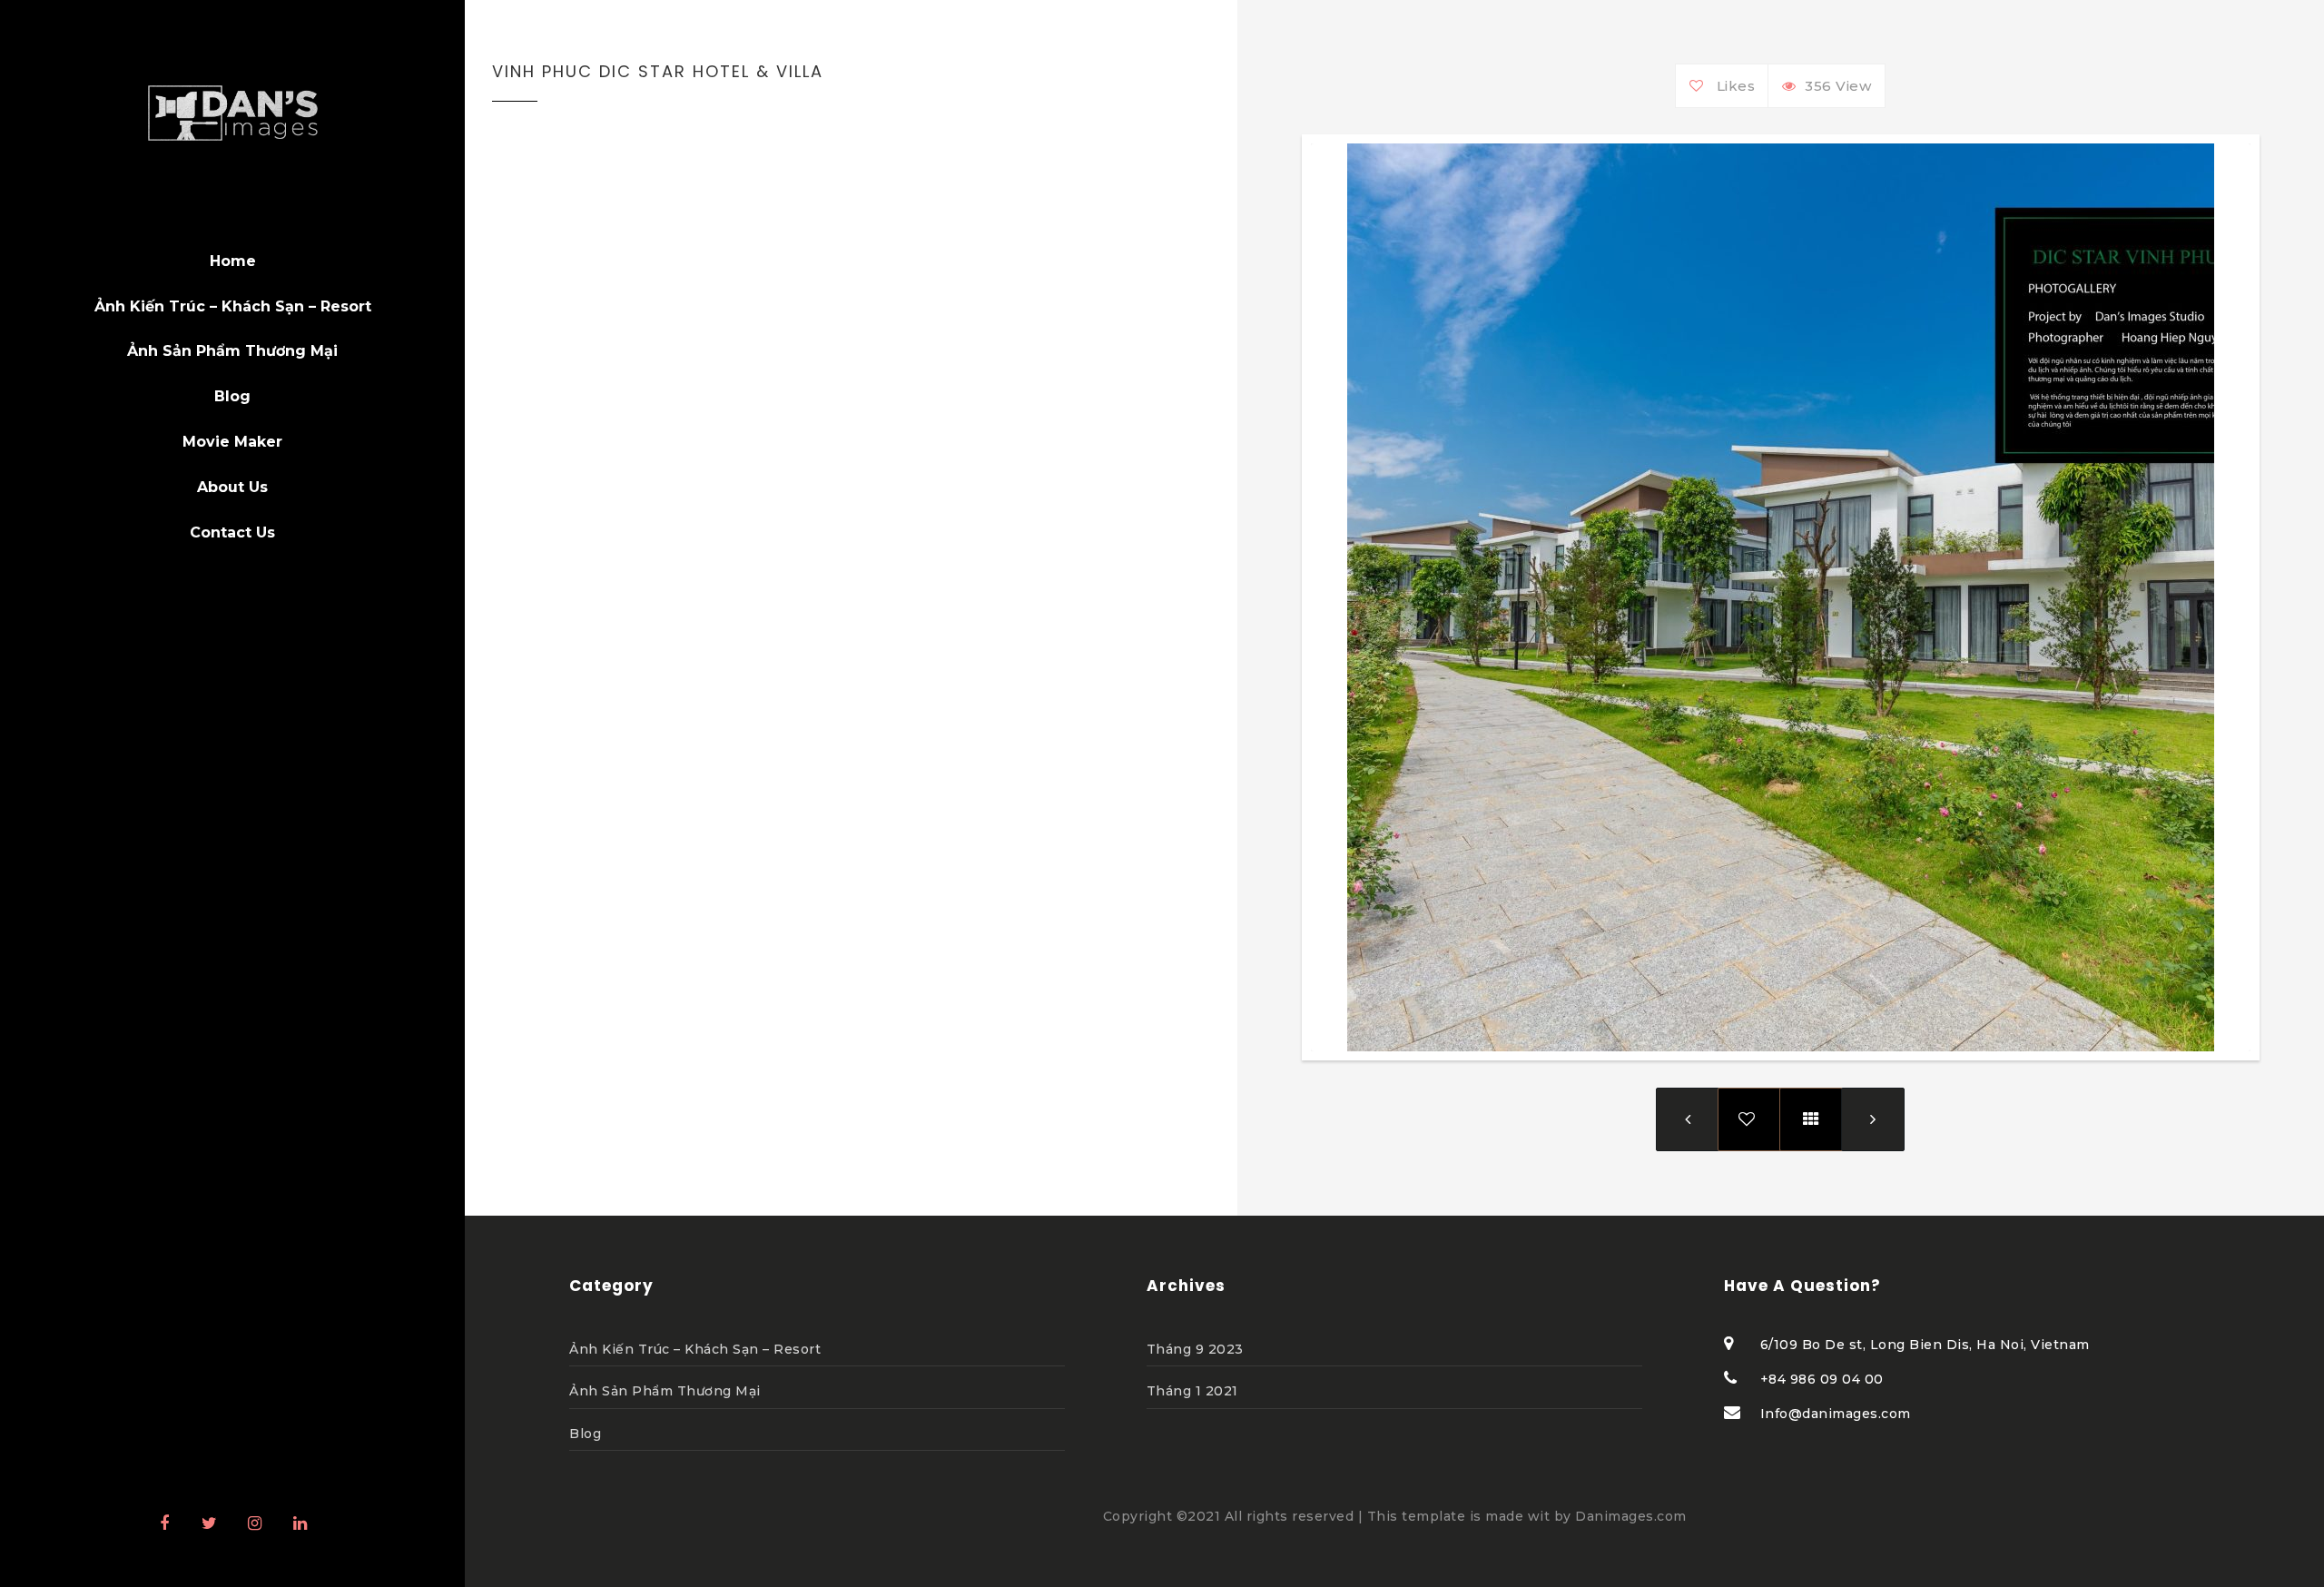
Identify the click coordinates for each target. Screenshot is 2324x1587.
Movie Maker (232, 442)
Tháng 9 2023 (1195, 1349)
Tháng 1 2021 (1192, 1391)
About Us (232, 487)
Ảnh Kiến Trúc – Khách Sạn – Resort (233, 306)
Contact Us (232, 532)
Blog (232, 396)
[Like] (1701, 86)
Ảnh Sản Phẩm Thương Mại (665, 1391)
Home (233, 261)
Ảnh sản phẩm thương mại (232, 351)
